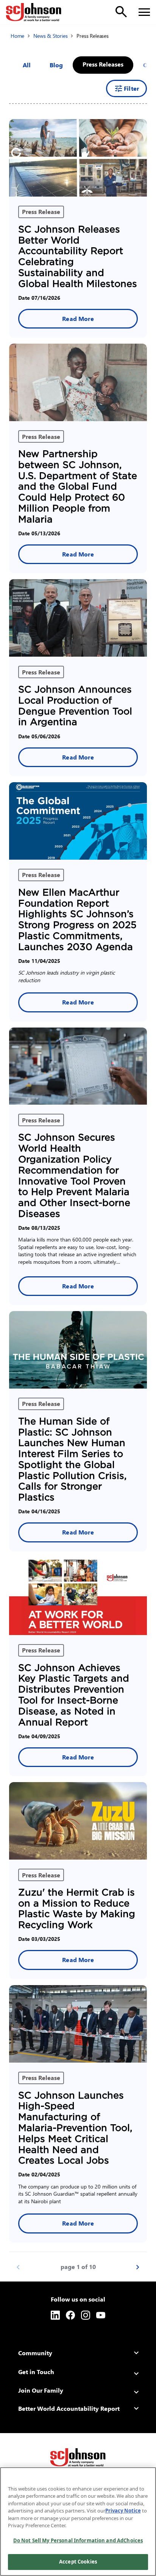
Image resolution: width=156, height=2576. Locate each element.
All (27, 65)
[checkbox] (56, 65)
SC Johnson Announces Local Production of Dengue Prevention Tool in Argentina (75, 706)
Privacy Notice (123, 2511)
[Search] (121, 12)
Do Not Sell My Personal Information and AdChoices (78, 2540)
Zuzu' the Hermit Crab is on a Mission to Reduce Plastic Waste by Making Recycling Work (77, 1909)
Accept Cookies (78, 2562)
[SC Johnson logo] (78, 2457)
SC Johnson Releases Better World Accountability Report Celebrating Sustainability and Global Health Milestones (78, 257)
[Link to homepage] (34, 12)
